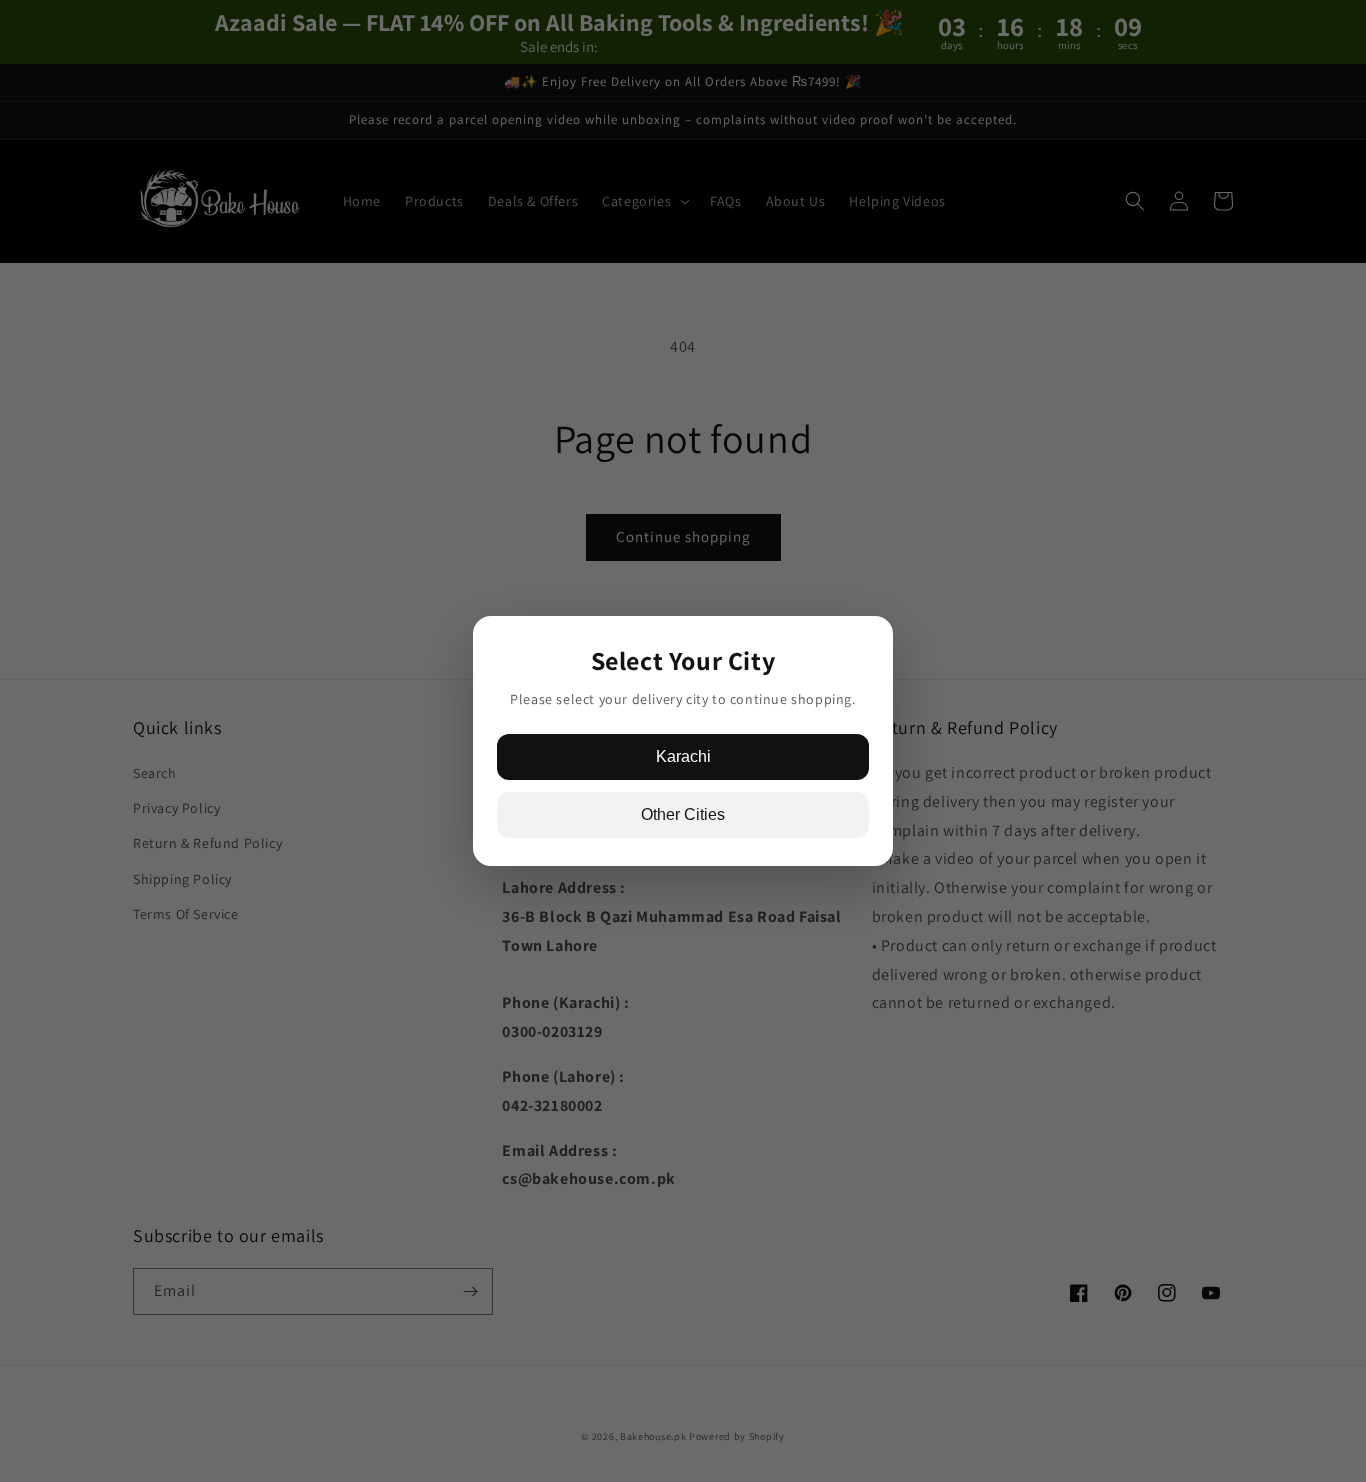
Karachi (683, 756)
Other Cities (683, 814)
